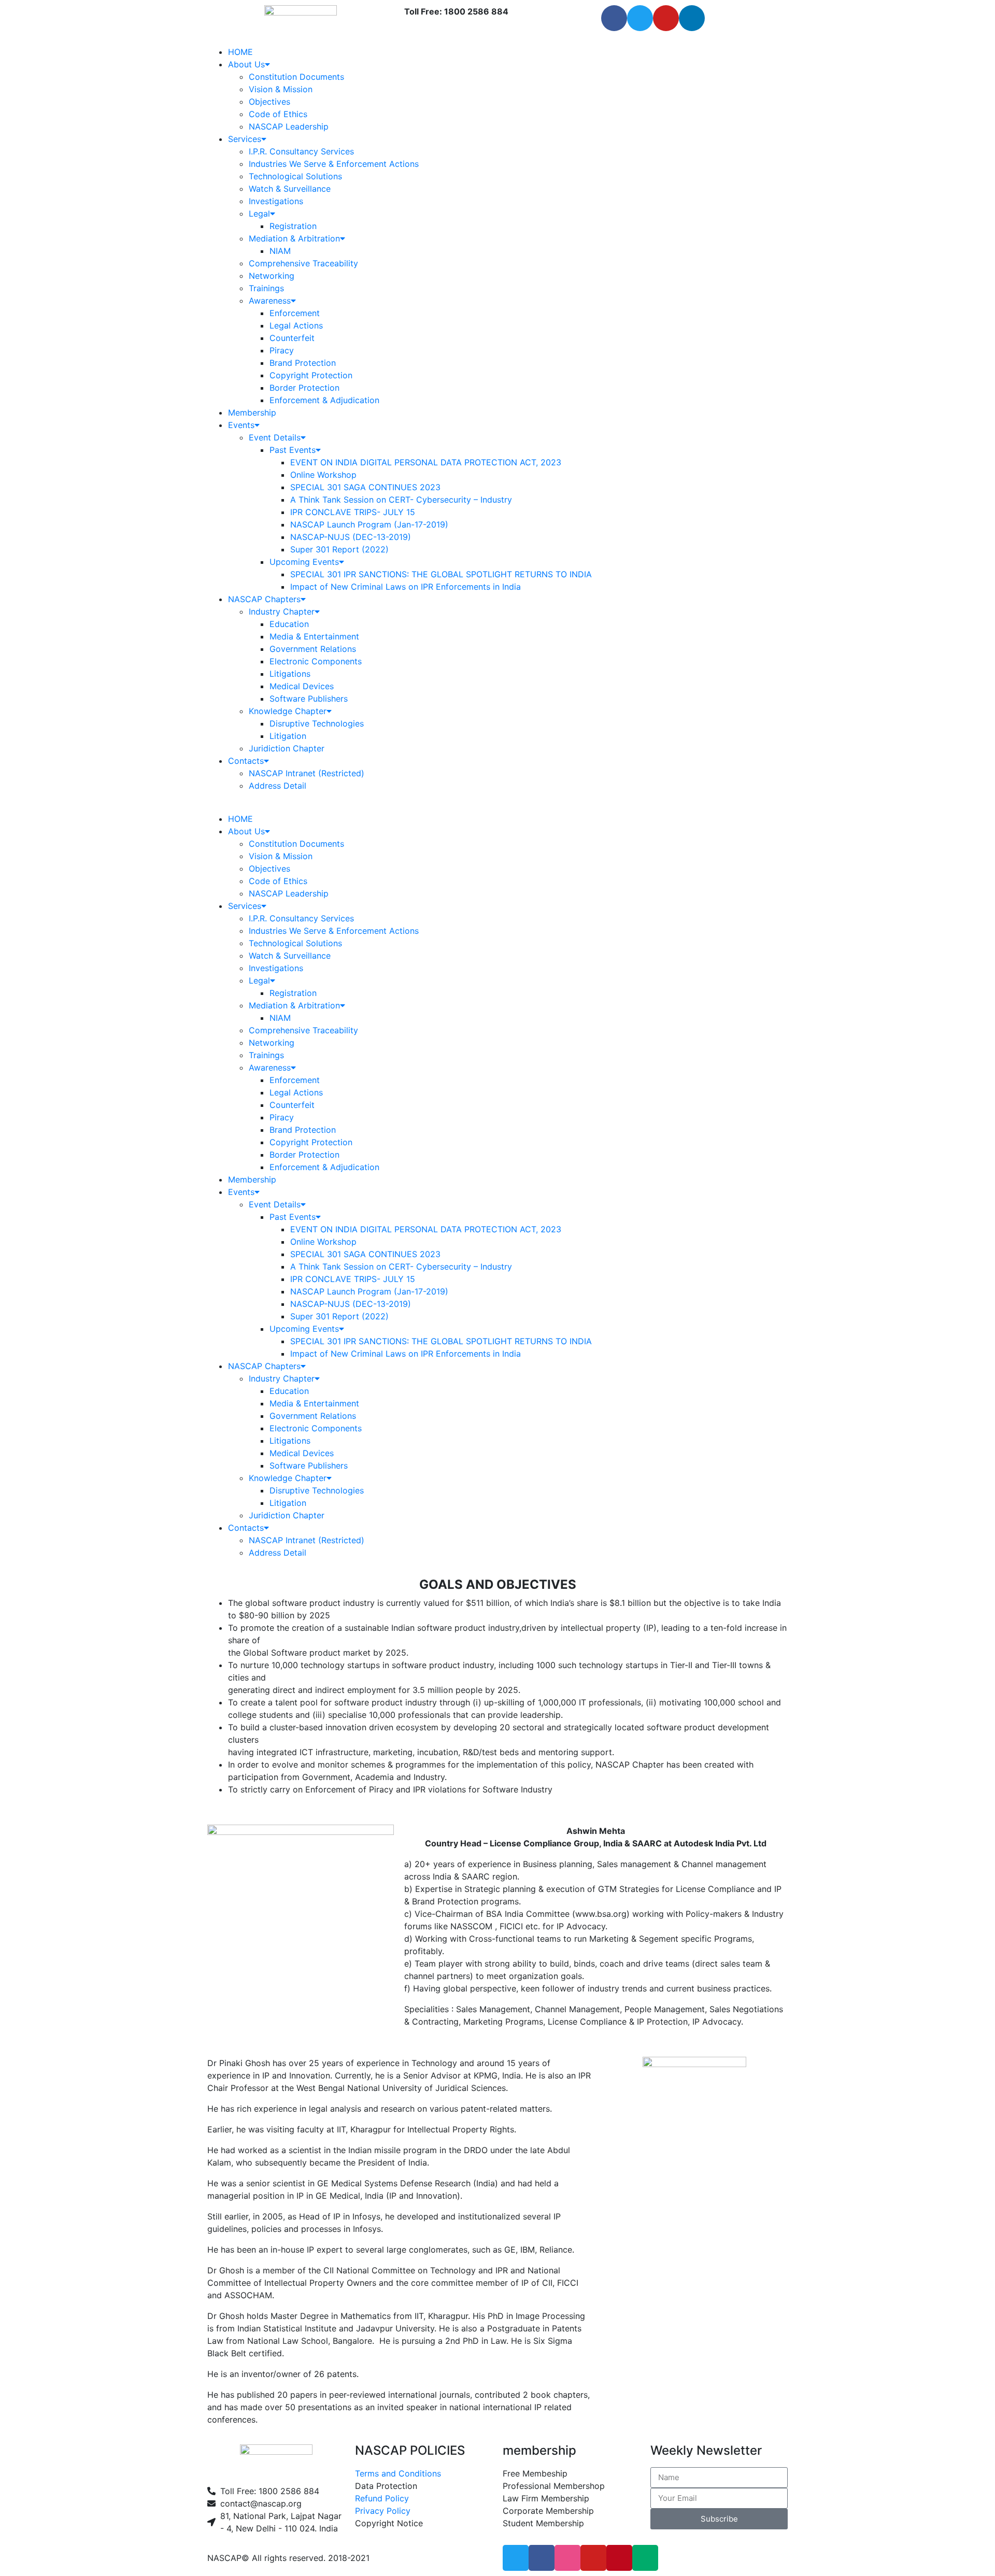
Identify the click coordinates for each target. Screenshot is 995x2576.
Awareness (270, 301)
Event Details (275, 437)
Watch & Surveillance (290, 189)
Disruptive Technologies (317, 723)
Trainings (266, 288)
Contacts (246, 761)
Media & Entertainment (314, 636)
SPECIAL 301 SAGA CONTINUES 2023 (365, 487)
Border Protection (304, 388)
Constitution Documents (296, 77)
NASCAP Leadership (289, 126)
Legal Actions (296, 325)
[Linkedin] (692, 18)
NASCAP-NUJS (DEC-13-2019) (351, 537)
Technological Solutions (295, 176)
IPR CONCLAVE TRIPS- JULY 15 (353, 512)
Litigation (288, 736)
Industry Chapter (282, 611)
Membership (252, 412)
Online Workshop (323, 475)
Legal (259, 214)
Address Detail (278, 786)
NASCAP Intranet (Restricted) (307, 773)
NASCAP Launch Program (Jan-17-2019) (369, 524)
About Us (246, 64)
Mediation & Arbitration (294, 238)
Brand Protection (303, 363)
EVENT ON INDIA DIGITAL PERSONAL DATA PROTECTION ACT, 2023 (426, 462)
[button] (497, 806)
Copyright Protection (311, 375)
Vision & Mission (281, 89)
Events (241, 425)
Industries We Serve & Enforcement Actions (334, 164)
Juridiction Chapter (287, 748)
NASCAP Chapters (264, 599)
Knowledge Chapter (288, 711)
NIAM (280, 251)
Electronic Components (316, 661)
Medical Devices (302, 686)
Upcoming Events (304, 562)
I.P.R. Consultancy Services (301, 151)
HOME (240, 52)
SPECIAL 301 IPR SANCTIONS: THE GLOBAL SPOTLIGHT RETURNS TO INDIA (441, 574)
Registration (293, 226)
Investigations (276, 201)
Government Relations (313, 649)
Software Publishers (309, 699)
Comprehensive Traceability (303, 263)
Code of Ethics (278, 114)
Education (289, 624)
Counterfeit (292, 338)
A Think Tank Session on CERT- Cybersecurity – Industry (401, 500)
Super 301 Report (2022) (339, 549)
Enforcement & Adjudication (324, 400)
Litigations (290, 674)
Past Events (293, 450)
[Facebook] (614, 18)
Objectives (269, 102)
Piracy (282, 350)
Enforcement (295, 313)
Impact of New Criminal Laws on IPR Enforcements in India (406, 587)
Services (245, 139)
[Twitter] (640, 18)
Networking (272, 276)
